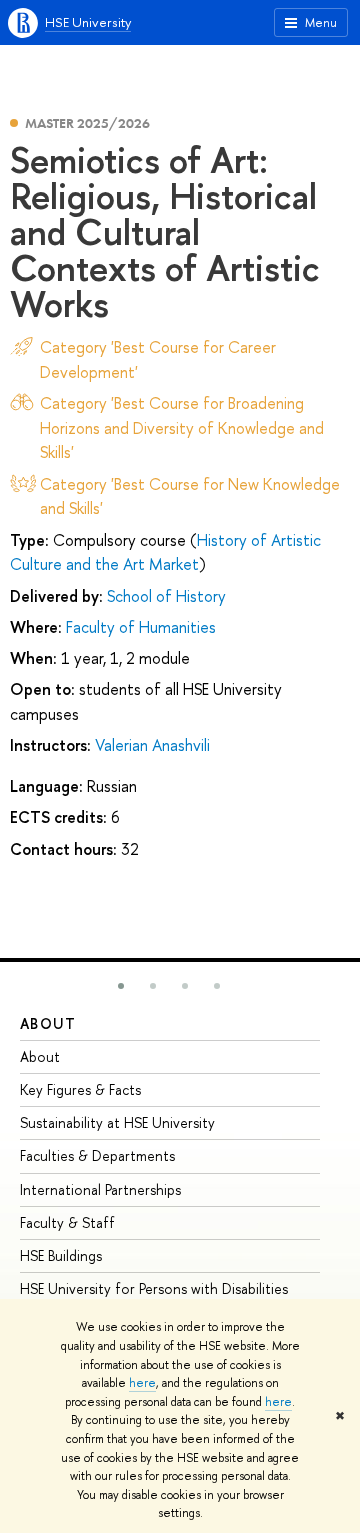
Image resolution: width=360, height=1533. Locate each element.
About (48, 1023)
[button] (121, 986)
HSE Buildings (61, 1255)
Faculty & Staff (67, 1222)
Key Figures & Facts (80, 1089)
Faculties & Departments (97, 1155)
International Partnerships (100, 1189)
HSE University (88, 22)
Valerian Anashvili (152, 745)
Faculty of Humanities (141, 627)
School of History (166, 596)
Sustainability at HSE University (117, 1122)
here (142, 1383)
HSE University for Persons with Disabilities (154, 1288)
